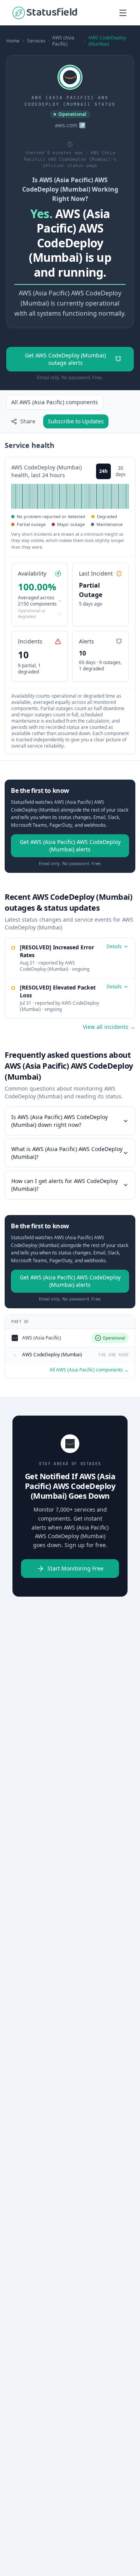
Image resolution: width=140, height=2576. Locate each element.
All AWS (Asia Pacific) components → (89, 1370)
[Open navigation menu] (123, 13)
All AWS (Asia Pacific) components (55, 402)
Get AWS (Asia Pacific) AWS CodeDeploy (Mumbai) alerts (70, 846)
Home (13, 41)
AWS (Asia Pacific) (63, 41)
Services (36, 41)
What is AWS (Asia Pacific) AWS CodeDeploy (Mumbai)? (67, 1153)
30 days (121, 471)
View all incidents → (109, 1027)
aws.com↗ (70, 125)
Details (114, 947)
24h (103, 471)
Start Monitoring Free (75, 1568)
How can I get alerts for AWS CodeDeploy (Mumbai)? (65, 1185)
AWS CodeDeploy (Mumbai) (107, 41)
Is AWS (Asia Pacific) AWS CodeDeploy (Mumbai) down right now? (59, 1121)
